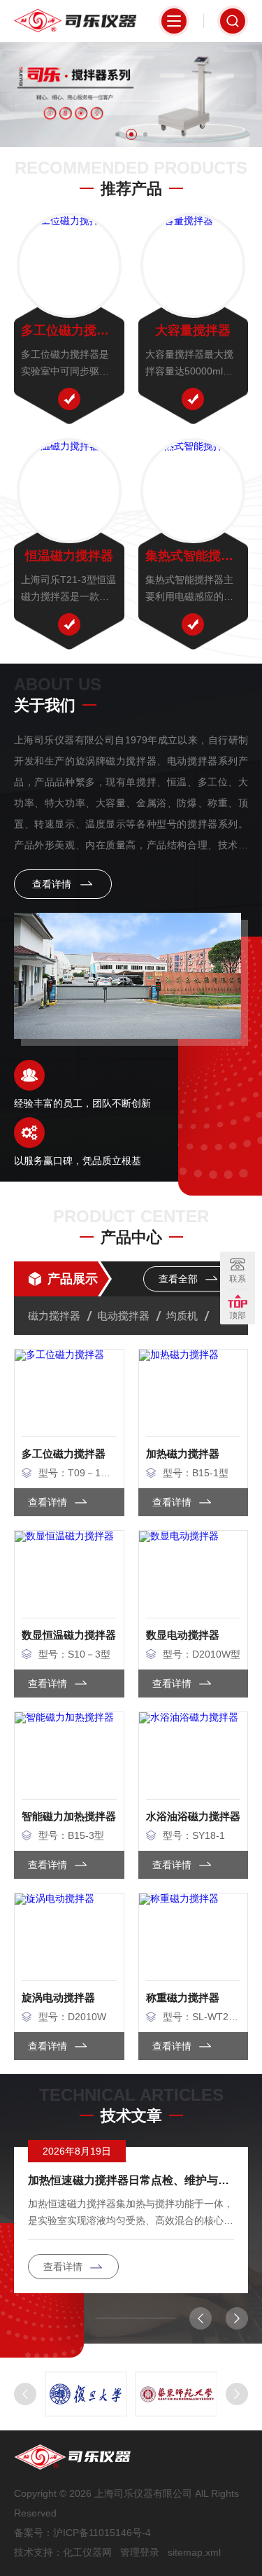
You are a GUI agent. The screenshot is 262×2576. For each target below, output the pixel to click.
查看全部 (180, 1279)
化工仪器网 (87, 2552)
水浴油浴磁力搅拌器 (193, 1816)
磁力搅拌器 (54, 1316)
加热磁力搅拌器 (183, 1454)
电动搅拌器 (123, 1316)
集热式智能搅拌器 (194, 556)
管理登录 (140, 2552)
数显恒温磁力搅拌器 (69, 1635)
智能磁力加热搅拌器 (69, 1816)
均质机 (182, 1316)
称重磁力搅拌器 (183, 1997)
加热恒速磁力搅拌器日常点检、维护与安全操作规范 (131, 2180)
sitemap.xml (194, 2552)
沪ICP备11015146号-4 (102, 2533)
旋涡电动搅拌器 (58, 1997)
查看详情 (53, 884)
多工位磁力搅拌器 (69, 330)
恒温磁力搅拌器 (69, 556)
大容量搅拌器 (193, 330)
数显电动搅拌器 (183, 1635)
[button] (117, 134)
